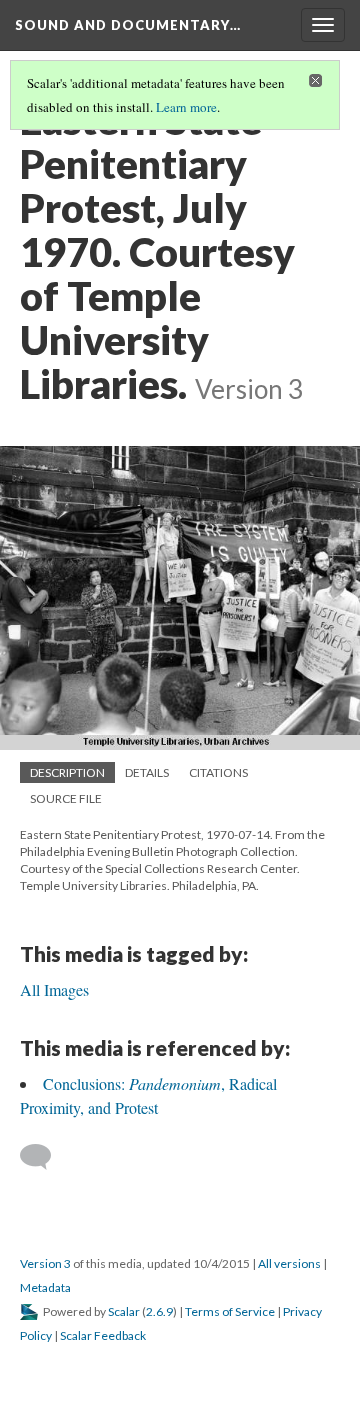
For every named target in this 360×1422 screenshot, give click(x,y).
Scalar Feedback (103, 1335)
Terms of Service (230, 1311)
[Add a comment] (44, 1157)
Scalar (124, 1311)
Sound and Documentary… (128, 25)
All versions (289, 1263)
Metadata (45, 1287)
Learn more (186, 107)
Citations (218, 772)
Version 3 (45, 1263)
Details (147, 772)
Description (67, 772)
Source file (66, 798)
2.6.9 (159, 1311)
